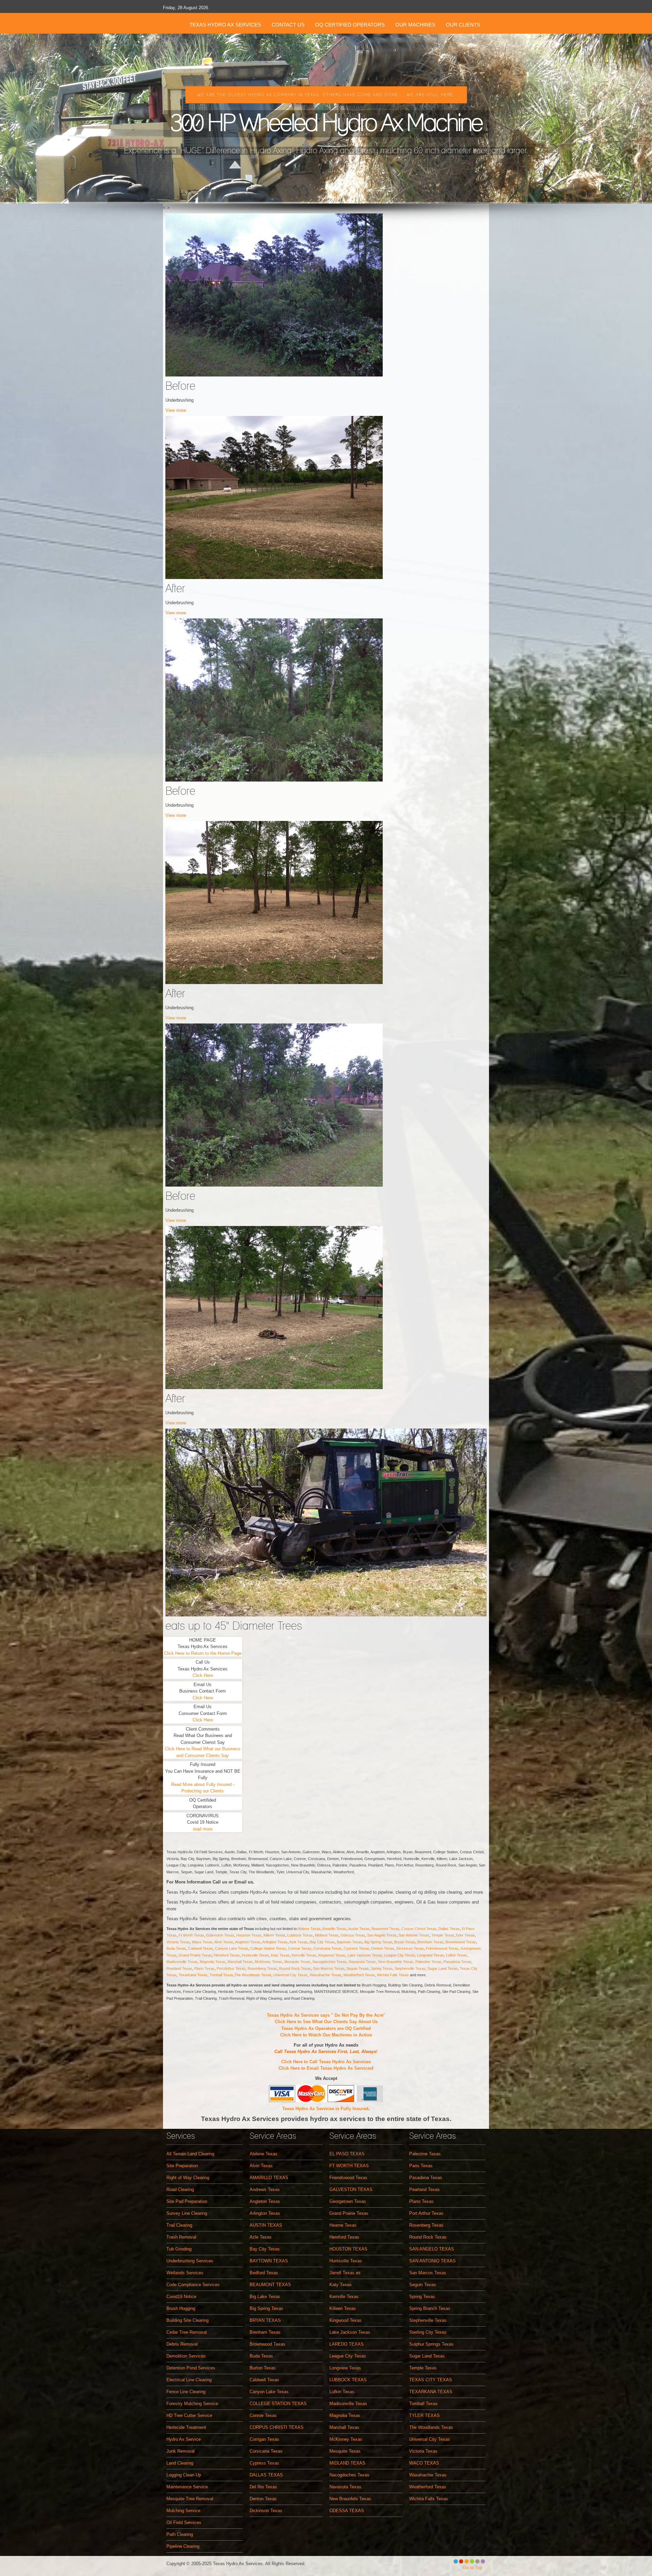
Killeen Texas (274, 1935)
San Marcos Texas (329, 1968)
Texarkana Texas (193, 1975)
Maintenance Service (187, 2487)
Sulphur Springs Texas (431, 2344)
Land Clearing (180, 2463)
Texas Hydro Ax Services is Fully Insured (325, 2109)
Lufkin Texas (456, 1955)
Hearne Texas (343, 2225)
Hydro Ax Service (184, 2439)
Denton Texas (383, 1948)
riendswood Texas (443, 1948)
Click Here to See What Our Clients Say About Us (326, 2022)
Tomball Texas (221, 1975)
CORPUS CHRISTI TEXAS (277, 2427)
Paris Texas (421, 2166)
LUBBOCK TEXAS (348, 2380)
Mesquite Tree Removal (190, 2499)
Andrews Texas (265, 2189)
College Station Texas (268, 1948)
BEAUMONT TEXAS (270, 2285)
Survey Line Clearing (187, 2213)
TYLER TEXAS (424, 2415)
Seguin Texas (358, 1968)
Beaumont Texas (385, 1929)
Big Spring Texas (378, 1942)
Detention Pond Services (191, 2368)
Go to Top (473, 2568)
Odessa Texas (353, 1935)
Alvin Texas (224, 1942)
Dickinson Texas (410, 1948)
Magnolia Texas (213, 1962)
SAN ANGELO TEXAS (432, 2249)
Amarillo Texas (334, 1929)
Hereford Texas (227, 1955)
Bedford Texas (264, 2273)
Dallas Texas (449, 1929)
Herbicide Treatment (186, 2427)
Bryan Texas (405, 1942)
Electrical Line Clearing (189, 2380)
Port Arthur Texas (231, 1968)
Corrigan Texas (264, 2439)
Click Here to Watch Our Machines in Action (326, 2035)
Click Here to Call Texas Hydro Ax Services (326, 2062)
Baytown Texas (350, 1942)
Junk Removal (180, 2451)
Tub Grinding (179, 2249)
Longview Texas (430, 1955)
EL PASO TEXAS (347, 2154)
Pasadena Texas (457, 1962)
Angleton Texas (248, 1942)
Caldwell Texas (201, 1948)
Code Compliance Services (193, 2285)
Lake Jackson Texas (365, 1955)
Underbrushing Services (190, 2261)
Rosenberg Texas (262, 1968)
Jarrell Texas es (345, 2273)
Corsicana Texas (328, 1948)
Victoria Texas (178, 1942)
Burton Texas (263, 2368)
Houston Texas (249, 1935)
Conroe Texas (300, 1948)
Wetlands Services (185, 2273)
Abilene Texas (309, 1929)
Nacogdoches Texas (330, 1962)
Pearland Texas (179, 1968)
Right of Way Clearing (188, 2178)
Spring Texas (382, 1968)
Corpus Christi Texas (419, 1929)
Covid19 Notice (181, 2297)
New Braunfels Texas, (397, 1962)
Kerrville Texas (304, 1955)
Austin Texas (359, 1929)
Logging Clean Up (184, 2475)
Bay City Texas (322, 1942)
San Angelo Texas (382, 1935)
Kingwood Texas (332, 1955)
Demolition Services (186, 2356)
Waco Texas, (203, 1942)
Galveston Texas (220, 1935)
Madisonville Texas (182, 1962)
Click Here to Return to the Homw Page (203, 1653)
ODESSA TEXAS (347, 2511)
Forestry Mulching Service (192, 2404)
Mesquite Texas (297, 1962)
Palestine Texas (428, 1962)
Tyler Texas (465, 1935)
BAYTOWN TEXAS (269, 2261)
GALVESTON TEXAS (351, 2189)
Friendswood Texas (348, 2178)
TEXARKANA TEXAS (431, 2392)
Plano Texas (204, 1968)
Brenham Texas (430, 1942)
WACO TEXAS (424, 2463)
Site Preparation (182, 2166)
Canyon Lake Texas (232, 1948)
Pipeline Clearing (183, 2546)
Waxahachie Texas (325, 1975)
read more (203, 1829)
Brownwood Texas (461, 1942)
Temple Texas (443, 1935)
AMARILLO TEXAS (269, 2178)
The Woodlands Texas (253, 1975)
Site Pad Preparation (187, 2201)
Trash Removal (181, 2237)
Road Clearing (180, 2189)
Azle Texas (298, 1942)
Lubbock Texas (300, 1935)
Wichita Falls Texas (393, 1975)
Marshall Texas (240, 1962)
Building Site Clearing (187, 2320)
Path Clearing (180, 2534)
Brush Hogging (181, 2308)
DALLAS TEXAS (266, 2475)
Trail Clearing (179, 2225)
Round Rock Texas (295, 1968)
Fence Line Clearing (186, 2392)
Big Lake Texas (265, 2297)
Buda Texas (176, 1948)
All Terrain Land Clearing (190, 2154)
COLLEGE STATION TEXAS (278, 2404)
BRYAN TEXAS (265, 2320)
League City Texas (400, 1955)
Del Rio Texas (263, 2487)
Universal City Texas (291, 1975)
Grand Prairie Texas (195, 1955)
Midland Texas (327, 1935)
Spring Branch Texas (430, 2308)
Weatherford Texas (359, 1975)
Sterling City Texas (428, 2332)
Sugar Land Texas (443, 1968)
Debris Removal (182, 2344)
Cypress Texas (356, 1948)
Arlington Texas (275, 1942)
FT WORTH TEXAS (349, 2166)
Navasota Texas (362, 1962)
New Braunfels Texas (350, 2499)
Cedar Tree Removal (187, 2332)
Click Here (203, 1675)
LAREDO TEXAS (347, 2344)
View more (176, 410)
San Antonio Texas (414, 1935)
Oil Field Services (184, 2522)
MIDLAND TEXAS (347, 2463)
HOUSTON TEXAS (348, 2249)
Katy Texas (280, 1955)
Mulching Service (183, 2511)
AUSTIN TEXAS (266, 2225)
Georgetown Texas (348, 2201)
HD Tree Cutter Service (189, 2415)
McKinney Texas (268, 1962)
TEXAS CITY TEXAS (431, 2380)
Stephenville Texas (410, 1968)
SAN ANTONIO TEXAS (432, 2261)
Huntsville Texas (255, 1955)
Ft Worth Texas (191, 1935)
